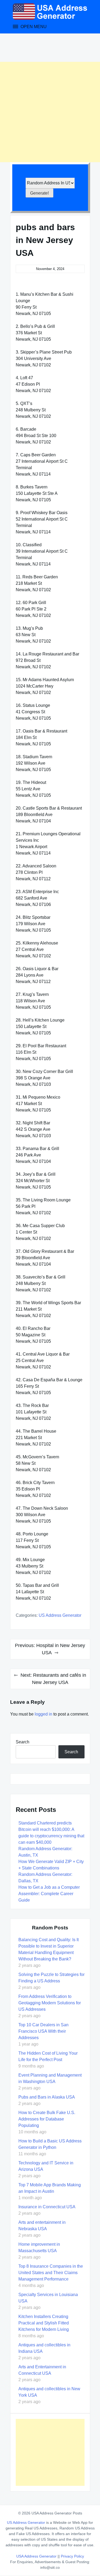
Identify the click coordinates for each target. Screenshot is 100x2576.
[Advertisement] (50, 112)
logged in (43, 1714)
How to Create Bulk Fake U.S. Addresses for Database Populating (47, 2119)
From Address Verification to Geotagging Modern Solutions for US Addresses (50, 2003)
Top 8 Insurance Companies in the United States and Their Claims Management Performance (51, 2273)
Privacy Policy (72, 2556)
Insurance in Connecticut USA (47, 2207)
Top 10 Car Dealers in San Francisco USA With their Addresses (43, 2031)
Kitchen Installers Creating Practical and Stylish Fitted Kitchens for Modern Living (44, 2323)
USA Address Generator (37, 2556)
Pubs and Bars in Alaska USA (47, 2097)
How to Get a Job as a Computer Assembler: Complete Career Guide (49, 1894)
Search (23, 1742)
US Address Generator (60, 1615)
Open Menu (33, 27)
